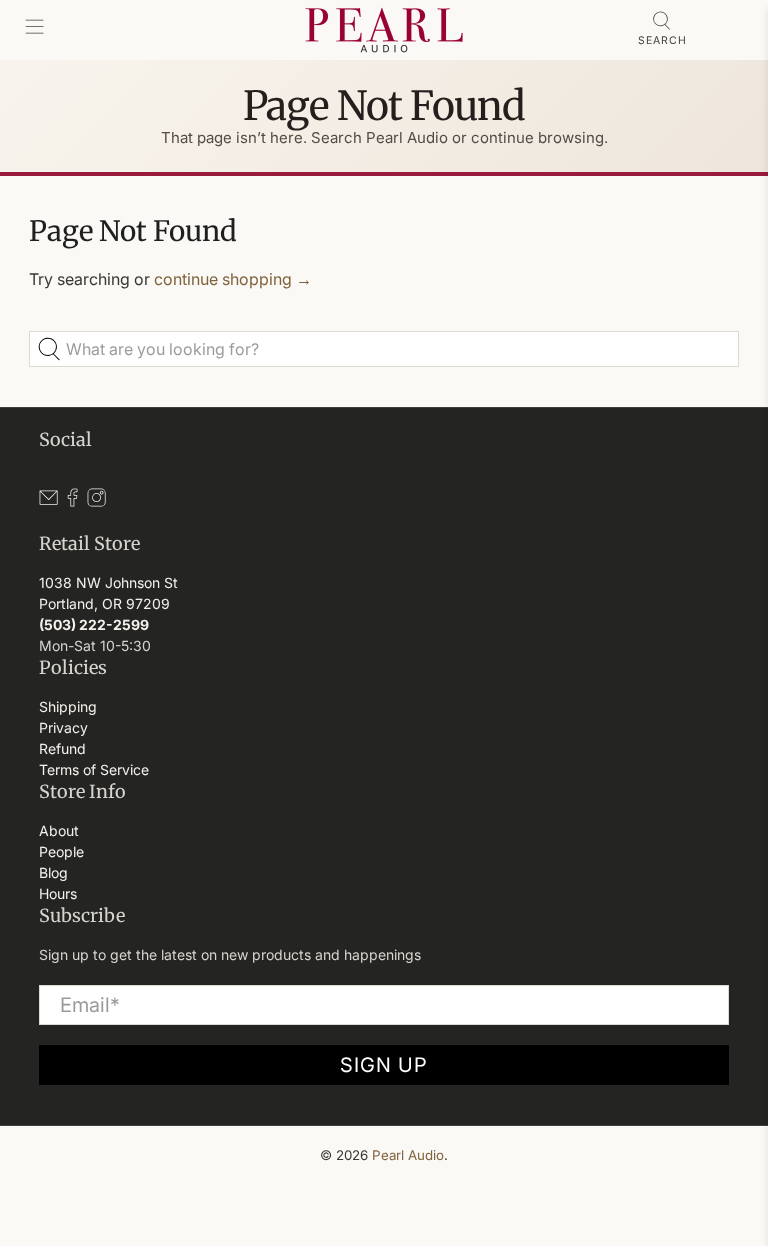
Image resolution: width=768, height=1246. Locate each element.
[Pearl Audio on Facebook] (72, 501)
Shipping (68, 706)
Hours (58, 893)
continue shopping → (233, 279)
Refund (62, 748)
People (61, 851)
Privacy (63, 727)
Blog (53, 872)
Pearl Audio (408, 1155)
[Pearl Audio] (384, 30)
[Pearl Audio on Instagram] (96, 501)
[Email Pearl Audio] (48, 501)
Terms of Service (94, 769)
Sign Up (384, 1065)
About (59, 830)
